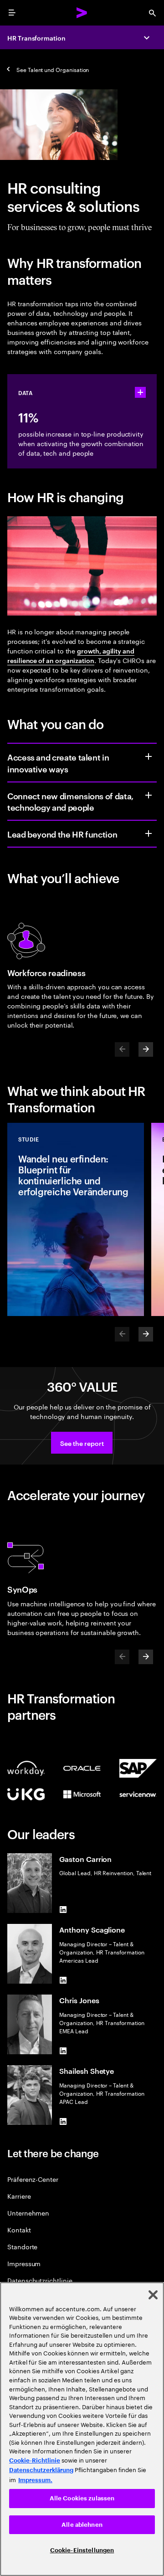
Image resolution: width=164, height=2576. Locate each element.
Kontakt (19, 2229)
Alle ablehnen (82, 2525)
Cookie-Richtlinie (35, 2460)
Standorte (22, 2246)
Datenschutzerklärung (41, 2470)
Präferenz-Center (33, 2179)
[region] (82, 2429)
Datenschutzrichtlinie (40, 2280)
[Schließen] (153, 2295)
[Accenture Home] (82, 13)
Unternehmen (28, 2213)
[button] (82, 1443)
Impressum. (35, 2480)
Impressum (24, 2263)
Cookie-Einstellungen (82, 2550)
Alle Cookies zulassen (82, 2498)
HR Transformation (36, 38)
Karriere (19, 2196)
